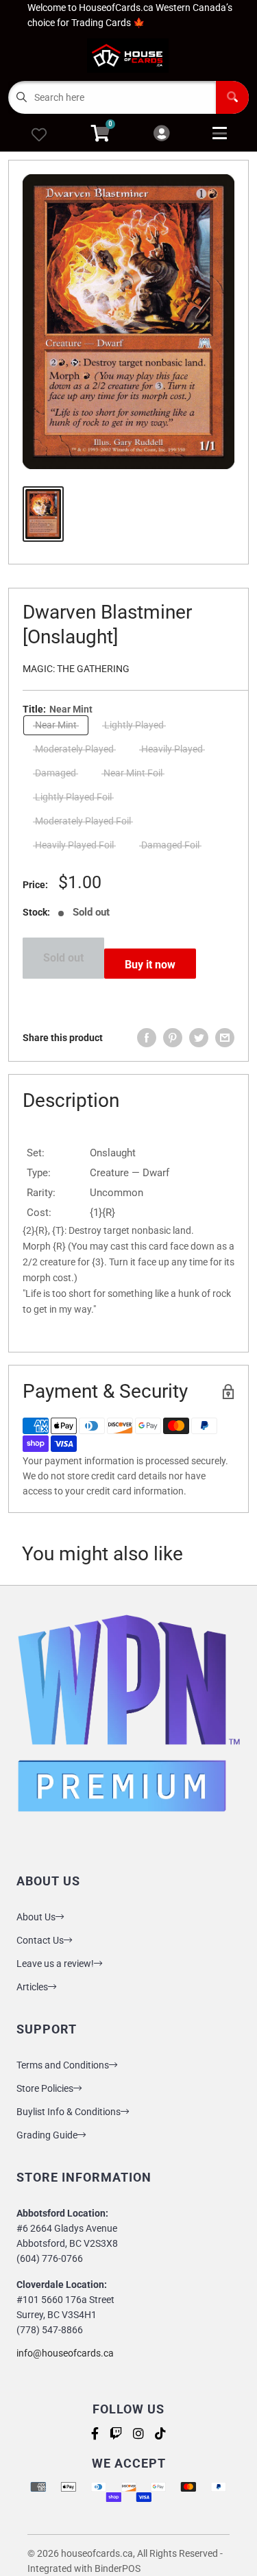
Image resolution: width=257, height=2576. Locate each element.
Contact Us (40, 1940)
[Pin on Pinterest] (173, 1038)
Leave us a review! (55, 1964)
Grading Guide (47, 2135)
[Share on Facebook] (147, 1038)
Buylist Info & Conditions (69, 2112)
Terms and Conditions (63, 2065)
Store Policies (45, 2088)
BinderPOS (118, 2568)
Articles (32, 1987)
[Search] (232, 97)
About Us (36, 1917)
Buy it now (150, 965)
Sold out (63, 958)
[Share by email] (225, 1038)
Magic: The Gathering (76, 669)
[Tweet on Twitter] (199, 1038)
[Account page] (161, 134)
